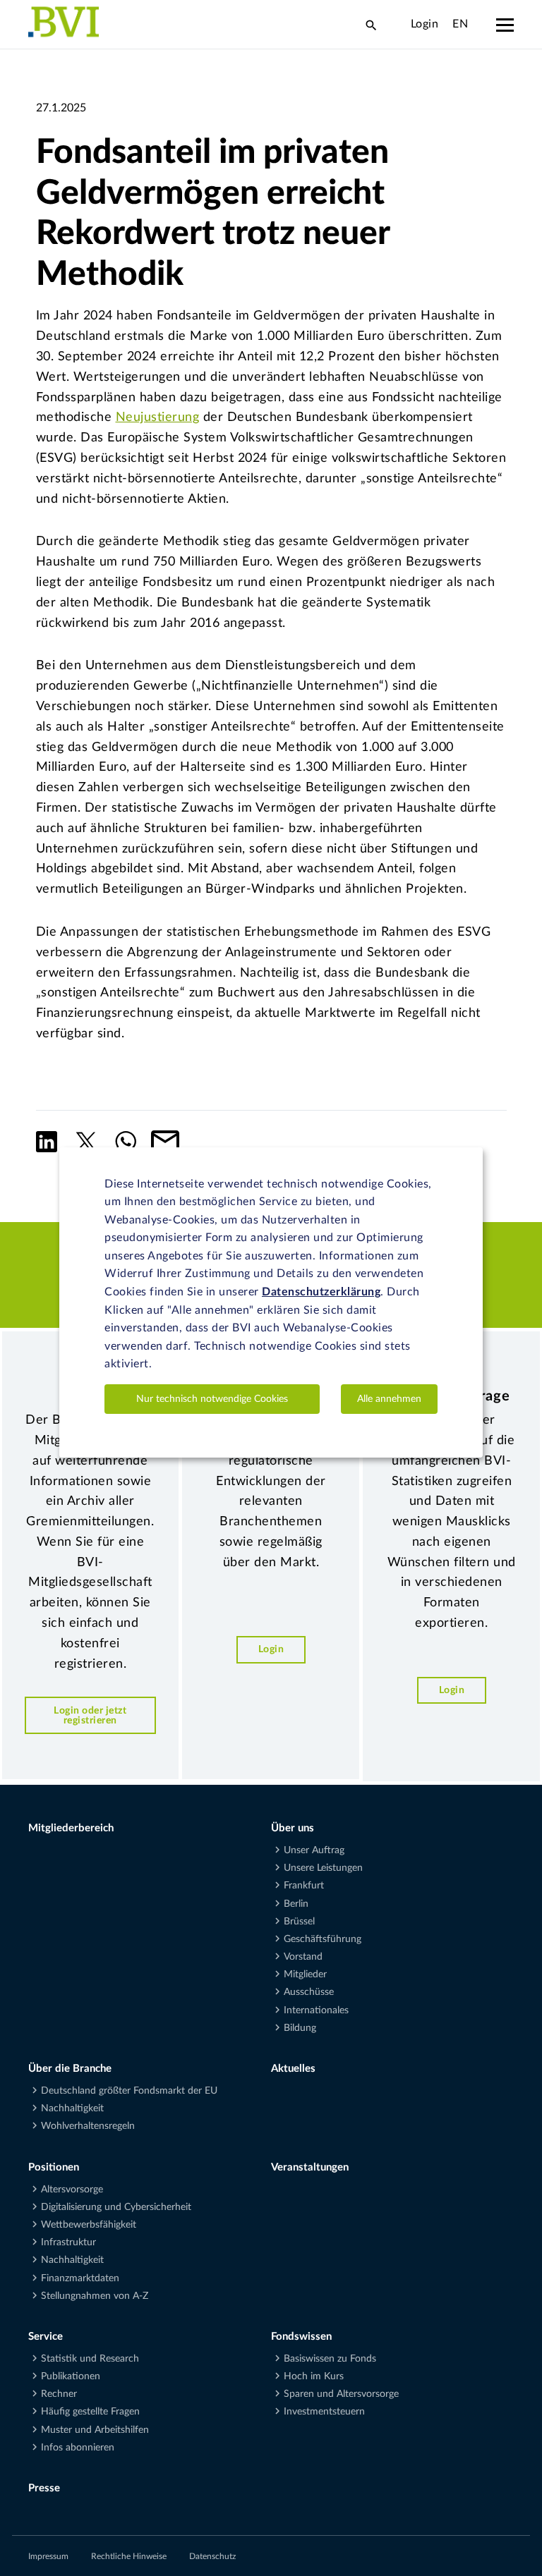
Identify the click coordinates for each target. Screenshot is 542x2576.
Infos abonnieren (78, 2448)
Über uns (293, 1828)
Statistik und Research (90, 2359)
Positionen (54, 2167)
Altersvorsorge (72, 2190)
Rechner (59, 2394)
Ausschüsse (309, 1992)
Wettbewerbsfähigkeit (89, 2225)
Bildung (300, 2028)
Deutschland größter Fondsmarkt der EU (129, 2091)
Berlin (296, 1904)
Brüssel (299, 1922)
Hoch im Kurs (314, 2376)
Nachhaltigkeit (72, 2108)
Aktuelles (293, 2069)
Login (425, 24)
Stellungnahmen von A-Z (95, 2296)
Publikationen (71, 2376)
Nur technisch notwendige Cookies (212, 1399)
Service (46, 2337)
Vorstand (303, 1957)
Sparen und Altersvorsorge (341, 2394)
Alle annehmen (389, 1399)
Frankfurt (304, 1886)
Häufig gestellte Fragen (90, 2412)
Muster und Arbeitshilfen (95, 2430)
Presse (44, 2488)
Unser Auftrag (314, 1850)
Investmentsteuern (324, 2412)
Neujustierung (158, 417)
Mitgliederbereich (71, 1828)
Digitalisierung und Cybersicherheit (116, 2207)
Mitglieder (305, 1974)
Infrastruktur (68, 2242)
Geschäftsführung (323, 1939)
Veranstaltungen (310, 2167)
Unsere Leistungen (323, 1868)
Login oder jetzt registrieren (90, 1715)
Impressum (48, 2556)
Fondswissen (301, 2337)
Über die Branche (70, 2069)
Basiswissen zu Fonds (330, 2359)
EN (460, 24)
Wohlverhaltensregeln (88, 2126)
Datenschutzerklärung (321, 1292)
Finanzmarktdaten (80, 2278)
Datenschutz (212, 2556)
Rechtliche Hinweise (129, 2556)
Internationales (316, 2010)
